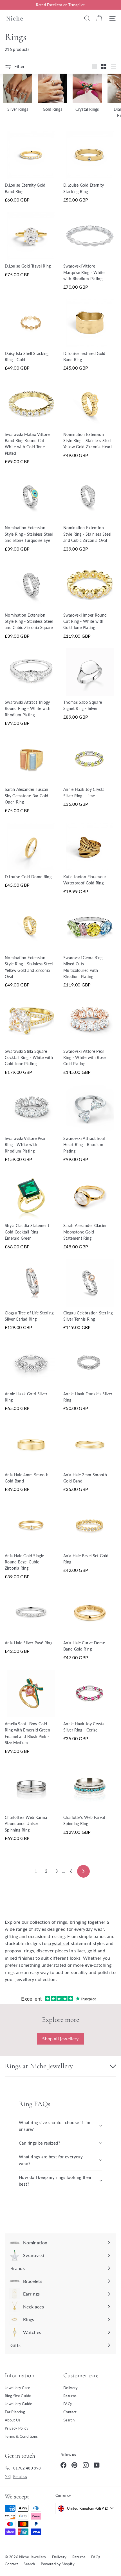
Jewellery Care (17, 2388)
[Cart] (99, 18)
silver (80, 1951)
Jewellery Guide (18, 2404)
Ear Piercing (15, 2412)
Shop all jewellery (60, 2039)
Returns (70, 2396)
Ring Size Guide (18, 2396)
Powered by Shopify (58, 2564)
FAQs (68, 2404)
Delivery (71, 2388)
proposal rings (19, 1951)
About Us (13, 2420)
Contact (70, 2412)
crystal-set (59, 1943)
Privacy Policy (17, 2428)
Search (69, 2420)
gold (92, 1951)
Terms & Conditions (21, 2436)
